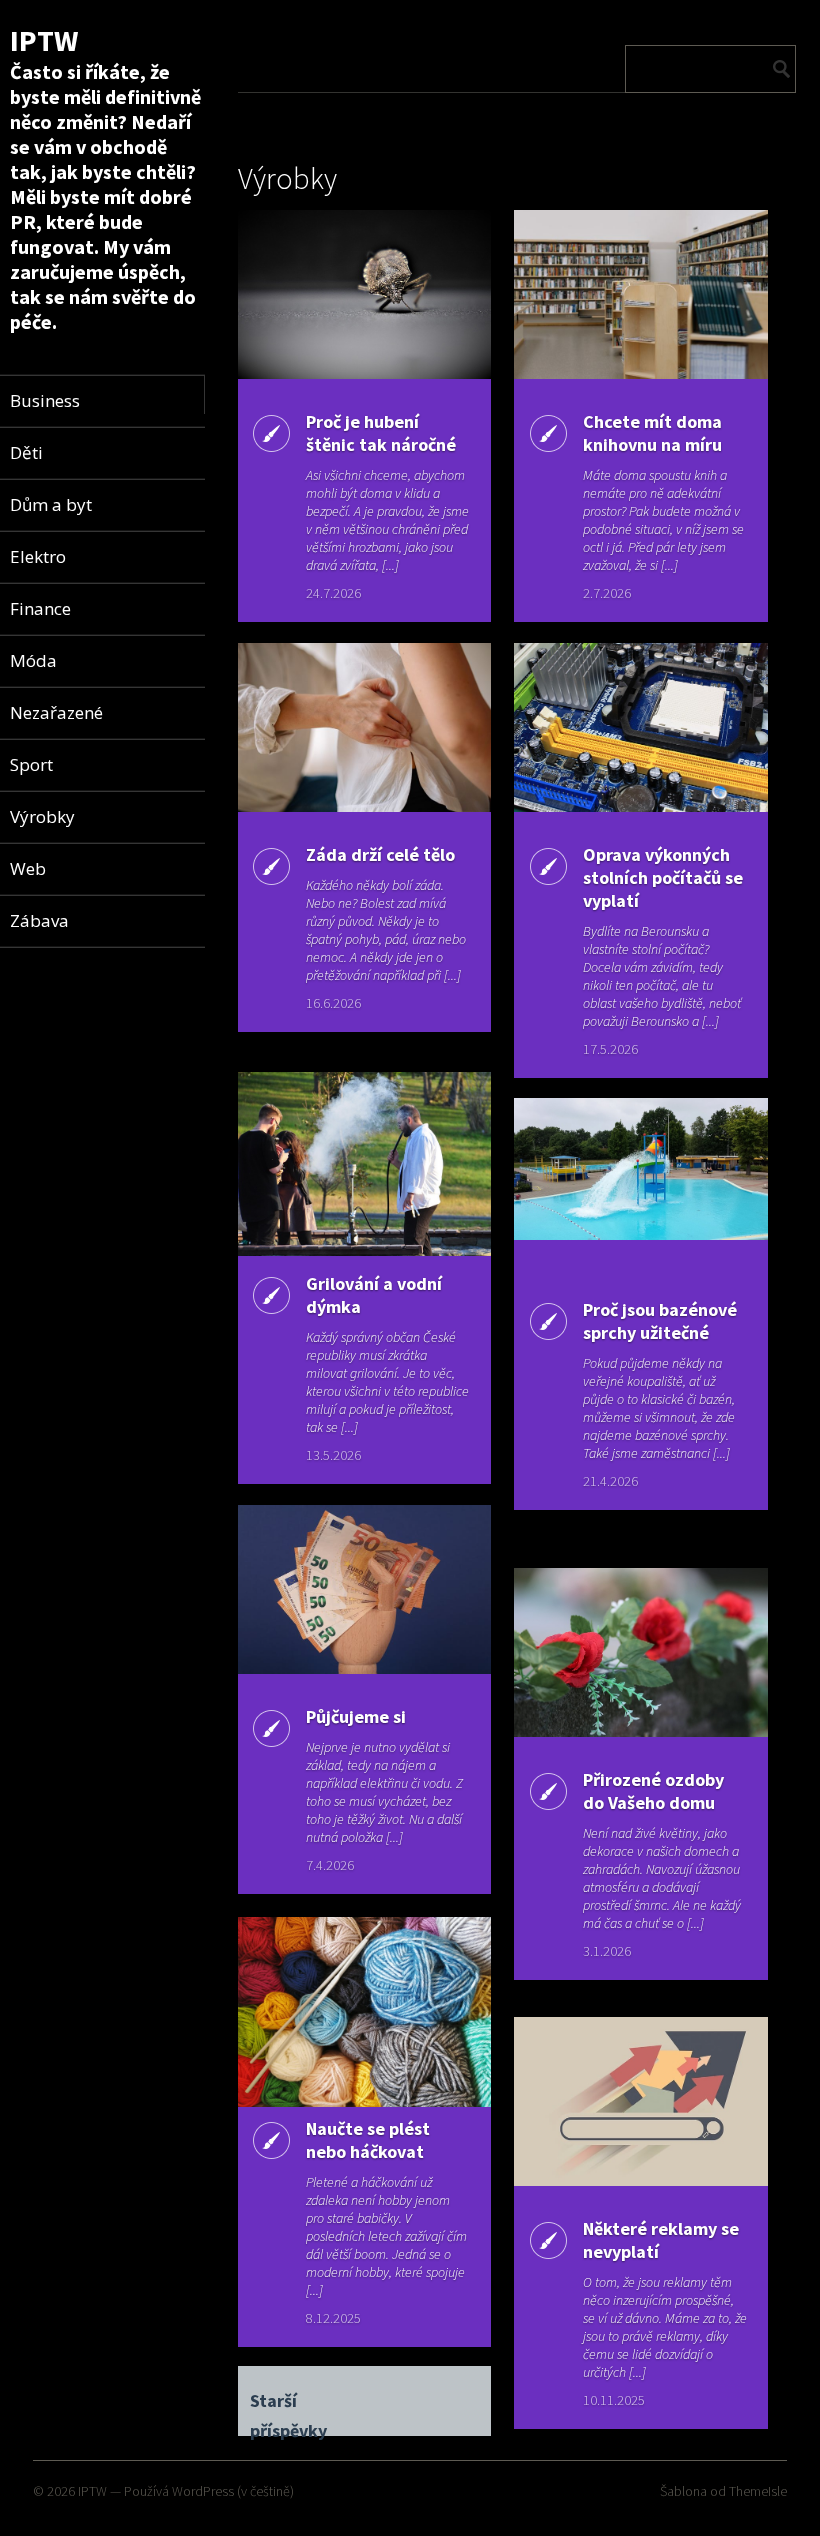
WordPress (203, 2491)
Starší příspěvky (288, 2402)
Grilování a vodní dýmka (374, 1295)
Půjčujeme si (356, 1716)
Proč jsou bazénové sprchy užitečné (660, 1321)
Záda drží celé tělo (380, 854)
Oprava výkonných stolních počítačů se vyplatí (663, 877)
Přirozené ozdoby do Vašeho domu (653, 1791)
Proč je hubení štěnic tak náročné (381, 433)
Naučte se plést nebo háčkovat (368, 2140)
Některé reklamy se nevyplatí (661, 2240)
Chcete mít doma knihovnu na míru (652, 433)
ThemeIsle (758, 2491)
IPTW (44, 40)
